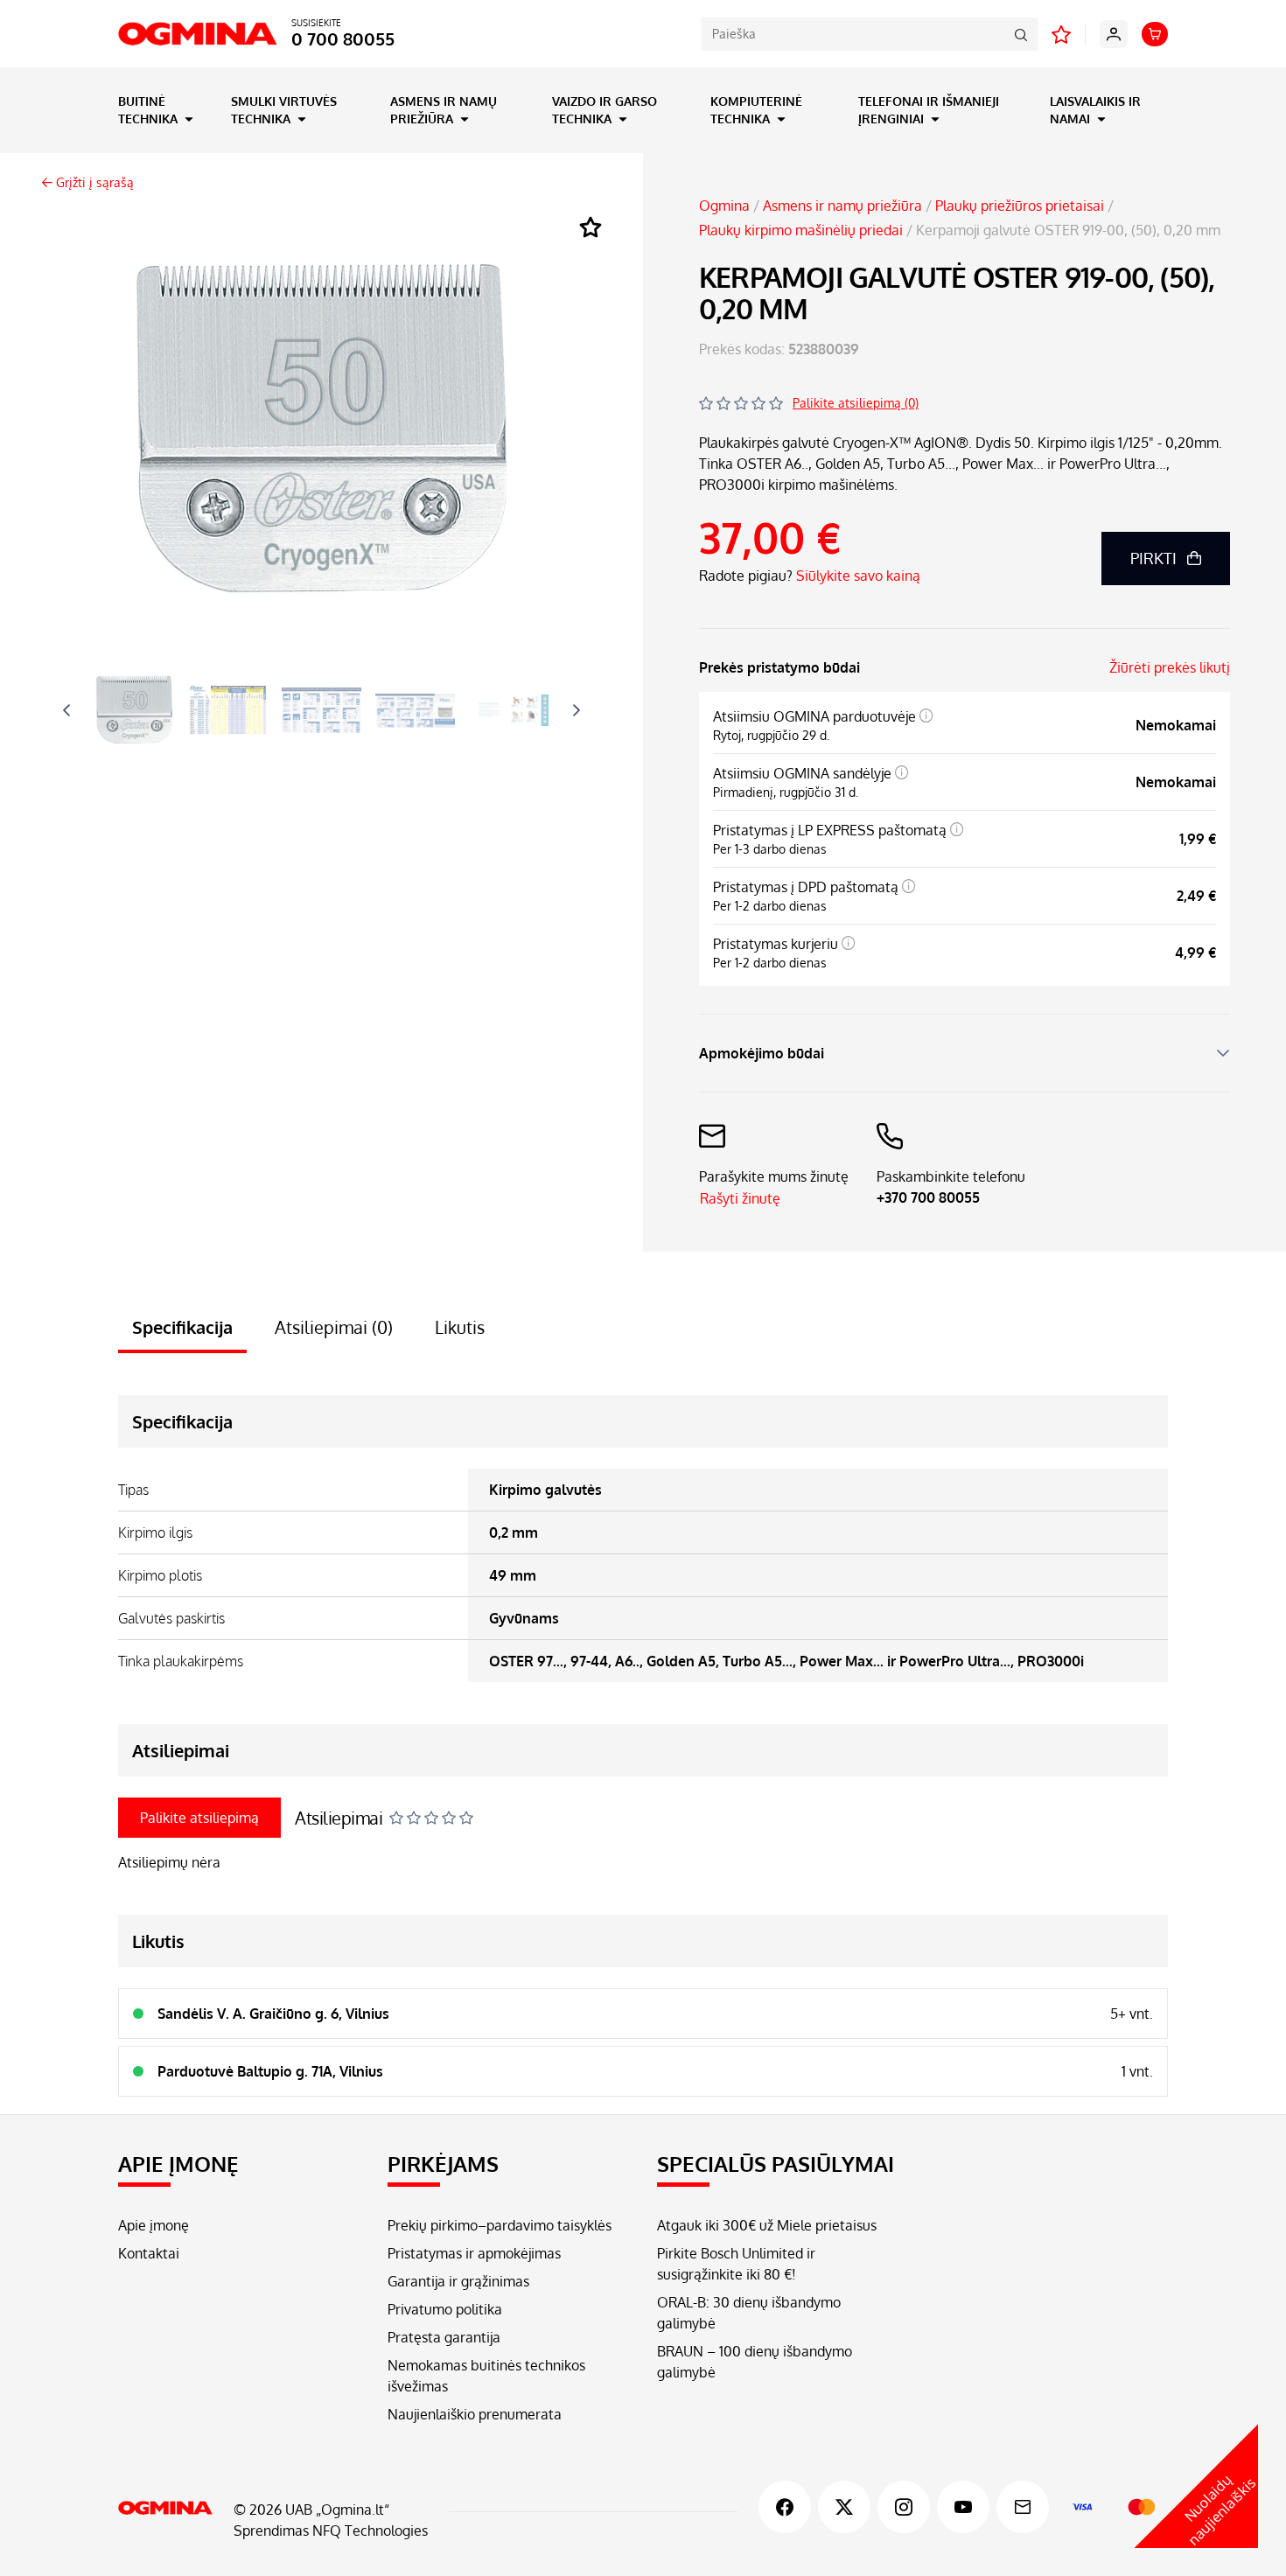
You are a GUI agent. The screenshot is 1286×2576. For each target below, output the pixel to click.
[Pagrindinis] (165, 2508)
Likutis (460, 1327)
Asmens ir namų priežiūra (444, 110)
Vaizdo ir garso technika (605, 110)
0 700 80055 (343, 38)
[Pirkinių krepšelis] (1155, 34)
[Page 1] (134, 710)
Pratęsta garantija (444, 2337)
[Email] (1023, 2507)
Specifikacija (182, 1327)
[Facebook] (785, 2507)
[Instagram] (904, 2507)
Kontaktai (149, 2253)
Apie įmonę (154, 2225)
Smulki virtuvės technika (284, 110)
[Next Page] (577, 710)
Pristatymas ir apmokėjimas (474, 2253)
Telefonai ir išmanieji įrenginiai (929, 110)
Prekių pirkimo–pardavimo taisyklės (500, 2225)
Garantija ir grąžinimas (458, 2281)
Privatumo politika (445, 2309)
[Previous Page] (66, 710)
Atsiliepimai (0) (334, 1327)
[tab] (134, 710)
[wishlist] (1061, 34)
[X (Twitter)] (844, 2507)
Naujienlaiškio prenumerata (475, 2414)
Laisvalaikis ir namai (1095, 110)
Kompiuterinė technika (756, 110)
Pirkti (1153, 558)
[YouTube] (963, 2507)
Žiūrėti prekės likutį (1170, 667)
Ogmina (724, 206)
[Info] (926, 716)
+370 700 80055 (928, 1197)
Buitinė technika (150, 110)
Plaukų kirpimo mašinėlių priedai (801, 230)
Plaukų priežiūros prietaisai (1020, 206)
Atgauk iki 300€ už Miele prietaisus (767, 2225)
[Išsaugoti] (591, 228)
